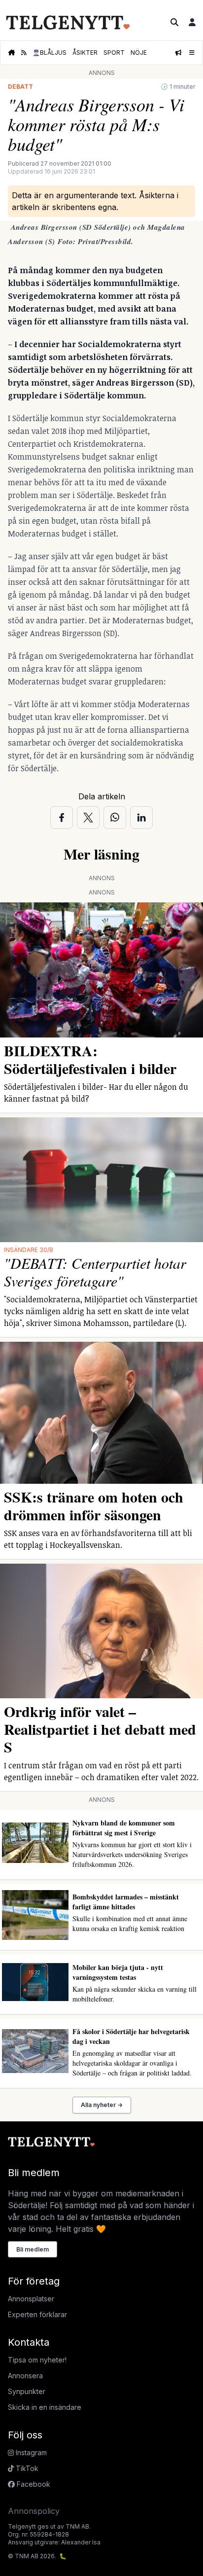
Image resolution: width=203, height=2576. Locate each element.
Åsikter (85, 53)
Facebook (33, 2484)
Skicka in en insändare (45, 2407)
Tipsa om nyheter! (37, 2360)
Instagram (30, 2452)
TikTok (26, 2468)
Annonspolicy (34, 2511)
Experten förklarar (37, 2314)
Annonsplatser (31, 2299)
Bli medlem (33, 2249)
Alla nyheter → (102, 2105)
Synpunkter (27, 2391)
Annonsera (25, 2376)
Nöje (139, 53)
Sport (114, 53)
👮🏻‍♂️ (50, 53)
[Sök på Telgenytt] (174, 22)
